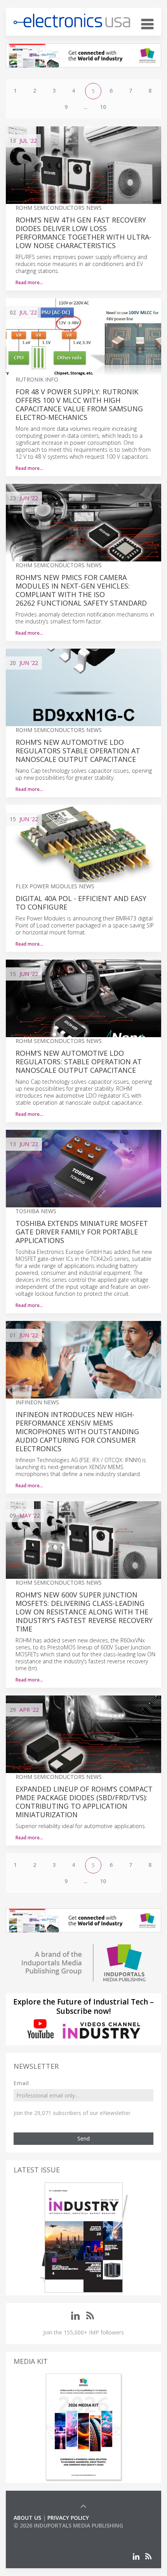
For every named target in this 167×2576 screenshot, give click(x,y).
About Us (27, 2518)
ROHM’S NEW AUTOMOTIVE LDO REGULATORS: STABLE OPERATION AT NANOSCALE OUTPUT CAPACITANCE (79, 1062)
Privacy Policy (68, 2518)
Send (83, 2138)
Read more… (29, 282)
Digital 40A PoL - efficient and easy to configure (81, 903)
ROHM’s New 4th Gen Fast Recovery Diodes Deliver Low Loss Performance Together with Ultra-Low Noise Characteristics (83, 233)
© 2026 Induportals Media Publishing (68, 2525)
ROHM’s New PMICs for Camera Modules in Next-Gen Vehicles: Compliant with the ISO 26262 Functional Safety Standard (81, 590)
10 (103, 107)
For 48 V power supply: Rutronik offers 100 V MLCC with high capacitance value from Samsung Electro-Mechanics (79, 404)
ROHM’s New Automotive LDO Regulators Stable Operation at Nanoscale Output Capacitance (78, 751)
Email (21, 2083)
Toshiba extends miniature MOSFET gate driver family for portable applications (82, 1232)
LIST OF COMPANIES (40, 2533)
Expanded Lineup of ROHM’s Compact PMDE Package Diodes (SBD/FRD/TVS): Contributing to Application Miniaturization (84, 1802)
